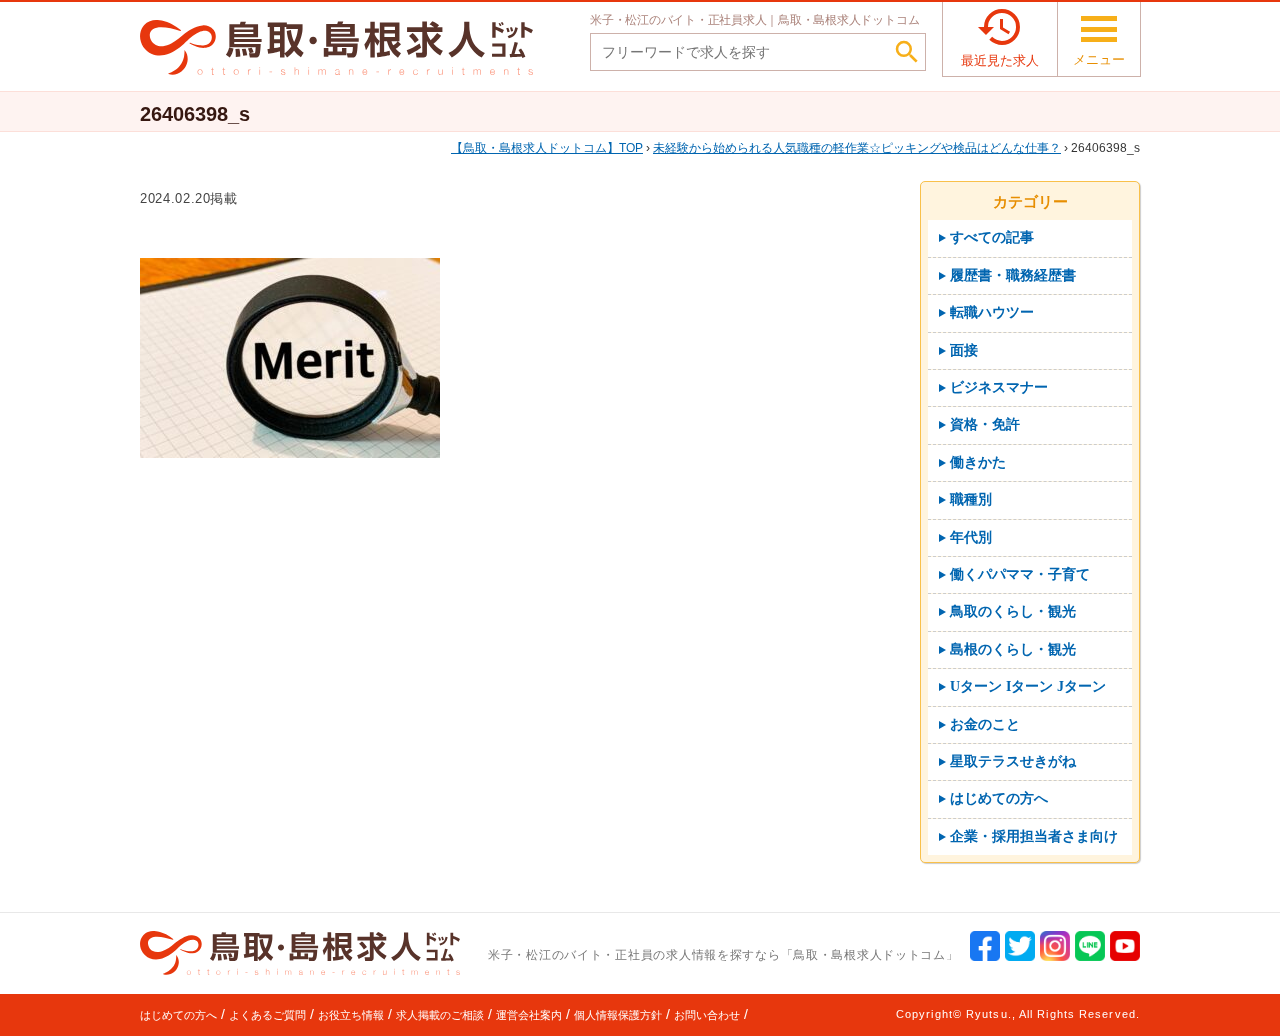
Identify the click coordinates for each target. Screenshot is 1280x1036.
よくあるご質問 (267, 1015)
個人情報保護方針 (618, 1015)
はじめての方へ (178, 1015)
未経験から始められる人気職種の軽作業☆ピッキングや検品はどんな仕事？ (857, 148)
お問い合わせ (707, 1015)
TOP (553, 148)
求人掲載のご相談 (440, 1015)
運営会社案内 (529, 1015)
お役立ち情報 (351, 1015)
